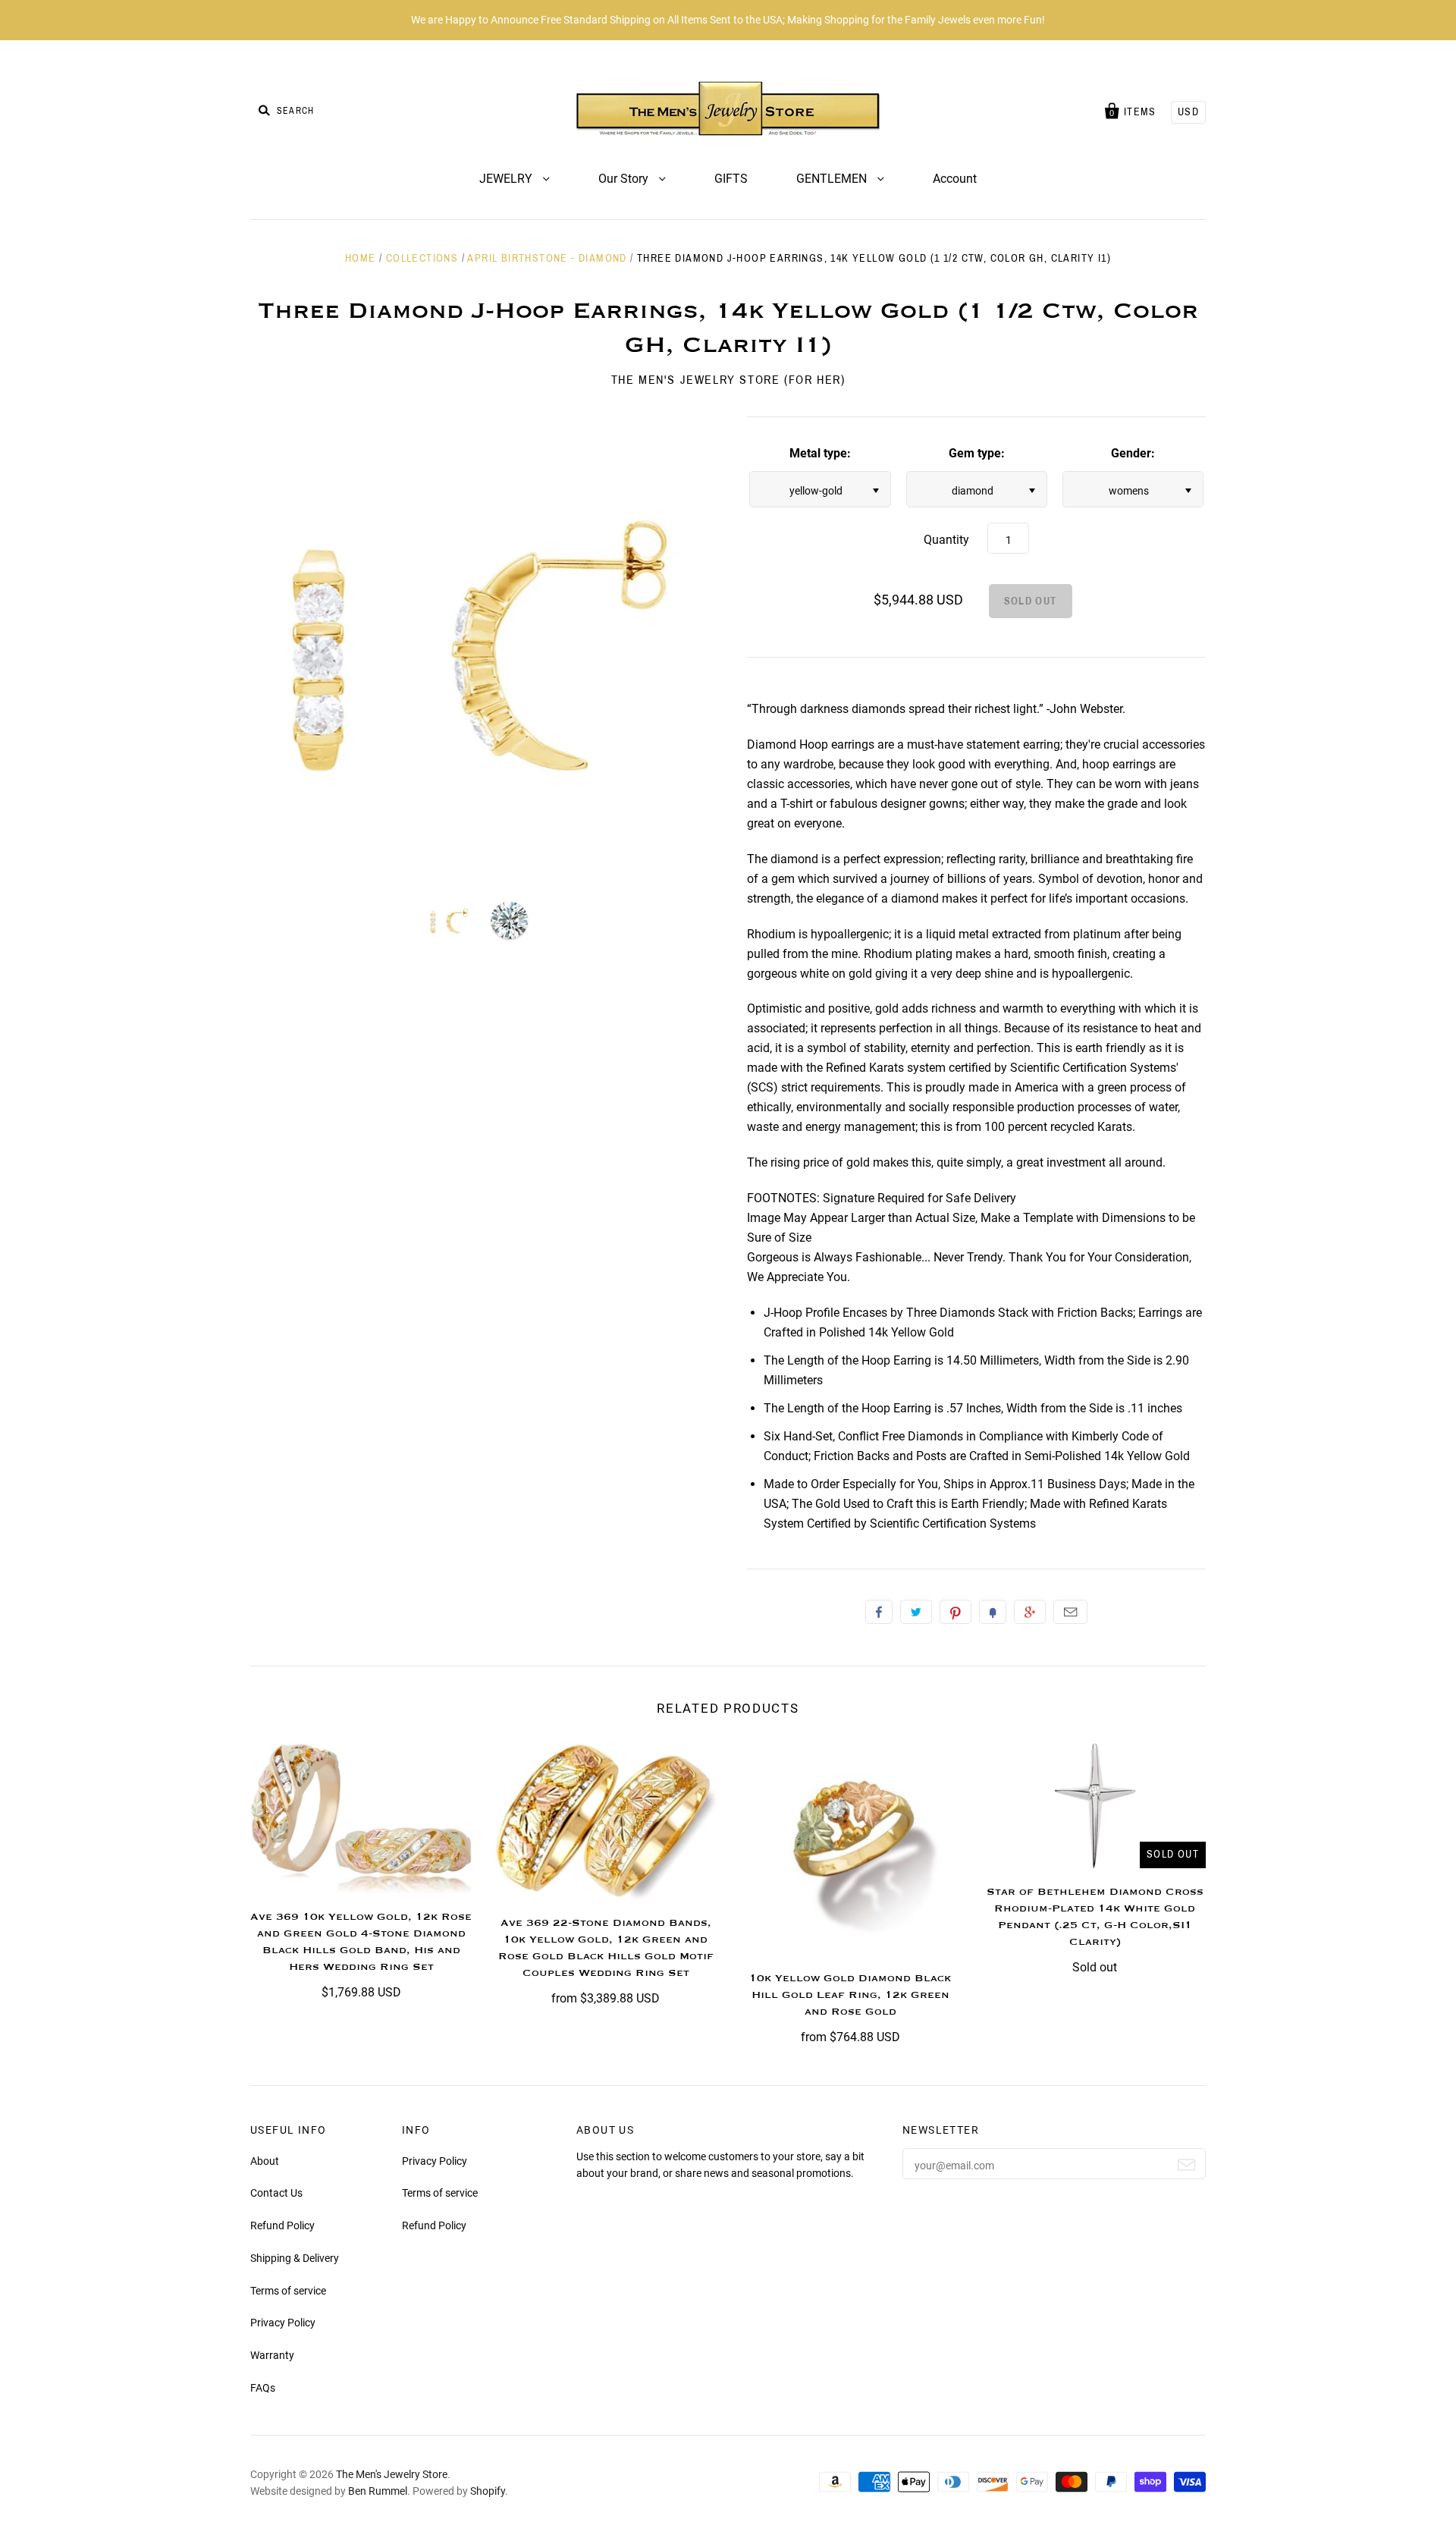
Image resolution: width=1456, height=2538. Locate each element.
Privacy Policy (283, 2323)
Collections (422, 258)
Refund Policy (282, 2225)
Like (879, 1612)
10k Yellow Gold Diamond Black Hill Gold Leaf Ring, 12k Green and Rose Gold (850, 1995)
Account (955, 179)
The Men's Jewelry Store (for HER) (728, 380)
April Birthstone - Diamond (547, 258)
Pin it (955, 1612)
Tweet (916, 1612)
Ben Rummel (378, 2491)
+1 (1030, 1612)
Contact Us (276, 2193)
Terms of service (288, 2291)
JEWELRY (507, 179)
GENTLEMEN (833, 179)
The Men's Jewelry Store (392, 2474)
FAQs (263, 2388)
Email (1070, 1612)
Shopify (488, 2491)
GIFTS (731, 179)
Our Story (625, 179)
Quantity (946, 540)
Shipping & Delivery (295, 2258)
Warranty (272, 2355)
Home (361, 258)
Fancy (993, 1612)
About (265, 2161)
